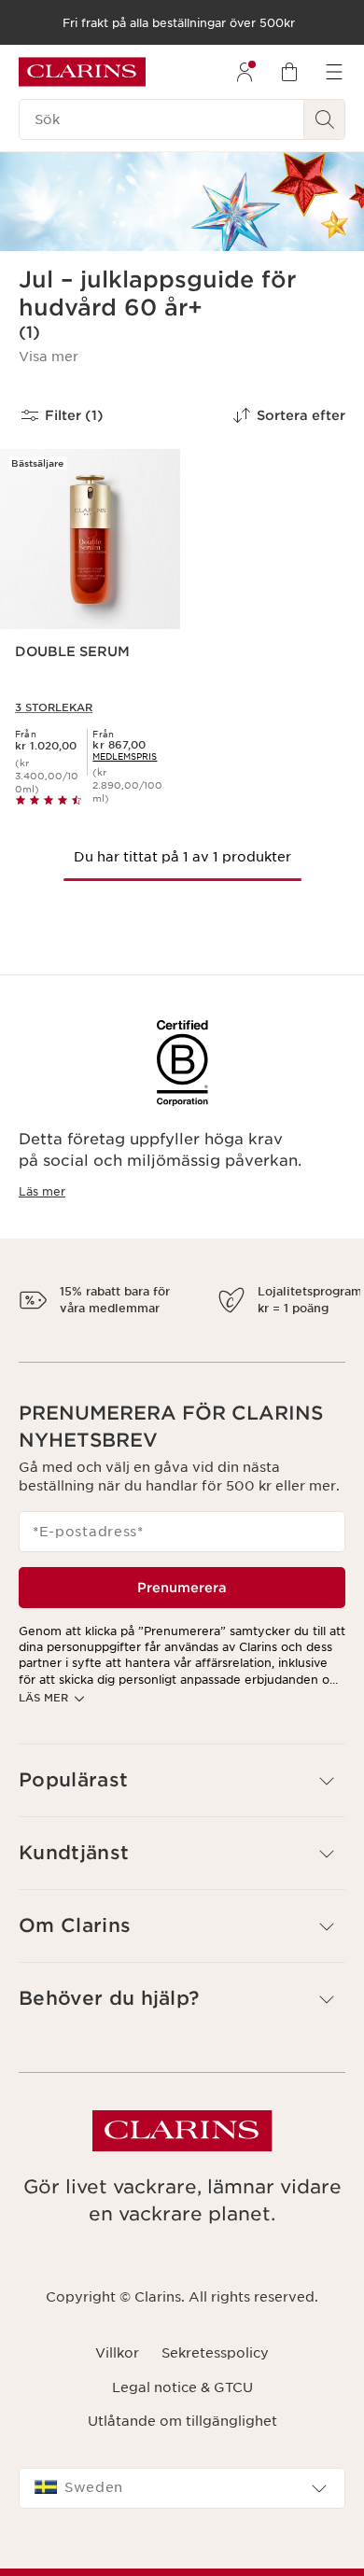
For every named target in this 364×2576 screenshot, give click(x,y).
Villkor (117, 2370)
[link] (125, 756)
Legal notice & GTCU (182, 2403)
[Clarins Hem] (82, 72)
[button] (49, 357)
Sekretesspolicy (215, 2370)
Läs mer (42, 1191)
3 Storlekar (54, 707)
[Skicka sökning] (325, 119)
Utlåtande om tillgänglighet (182, 2437)
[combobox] (182, 2505)
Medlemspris (125, 756)
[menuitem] (245, 72)
